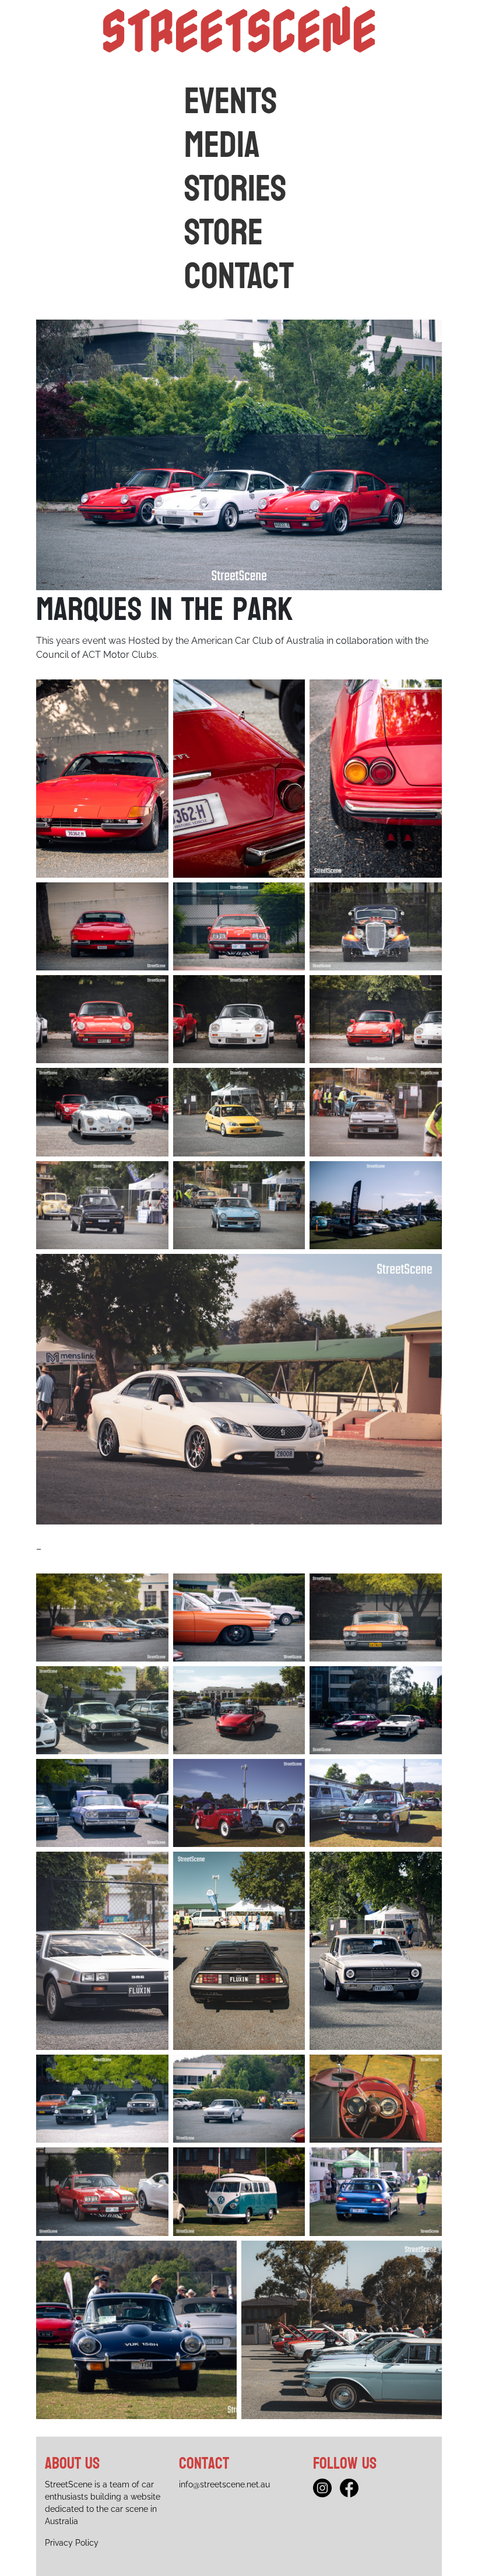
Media (222, 146)
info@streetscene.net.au (224, 2484)
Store (224, 233)
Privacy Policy (72, 2543)
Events (231, 102)
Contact (239, 277)
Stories (235, 189)
